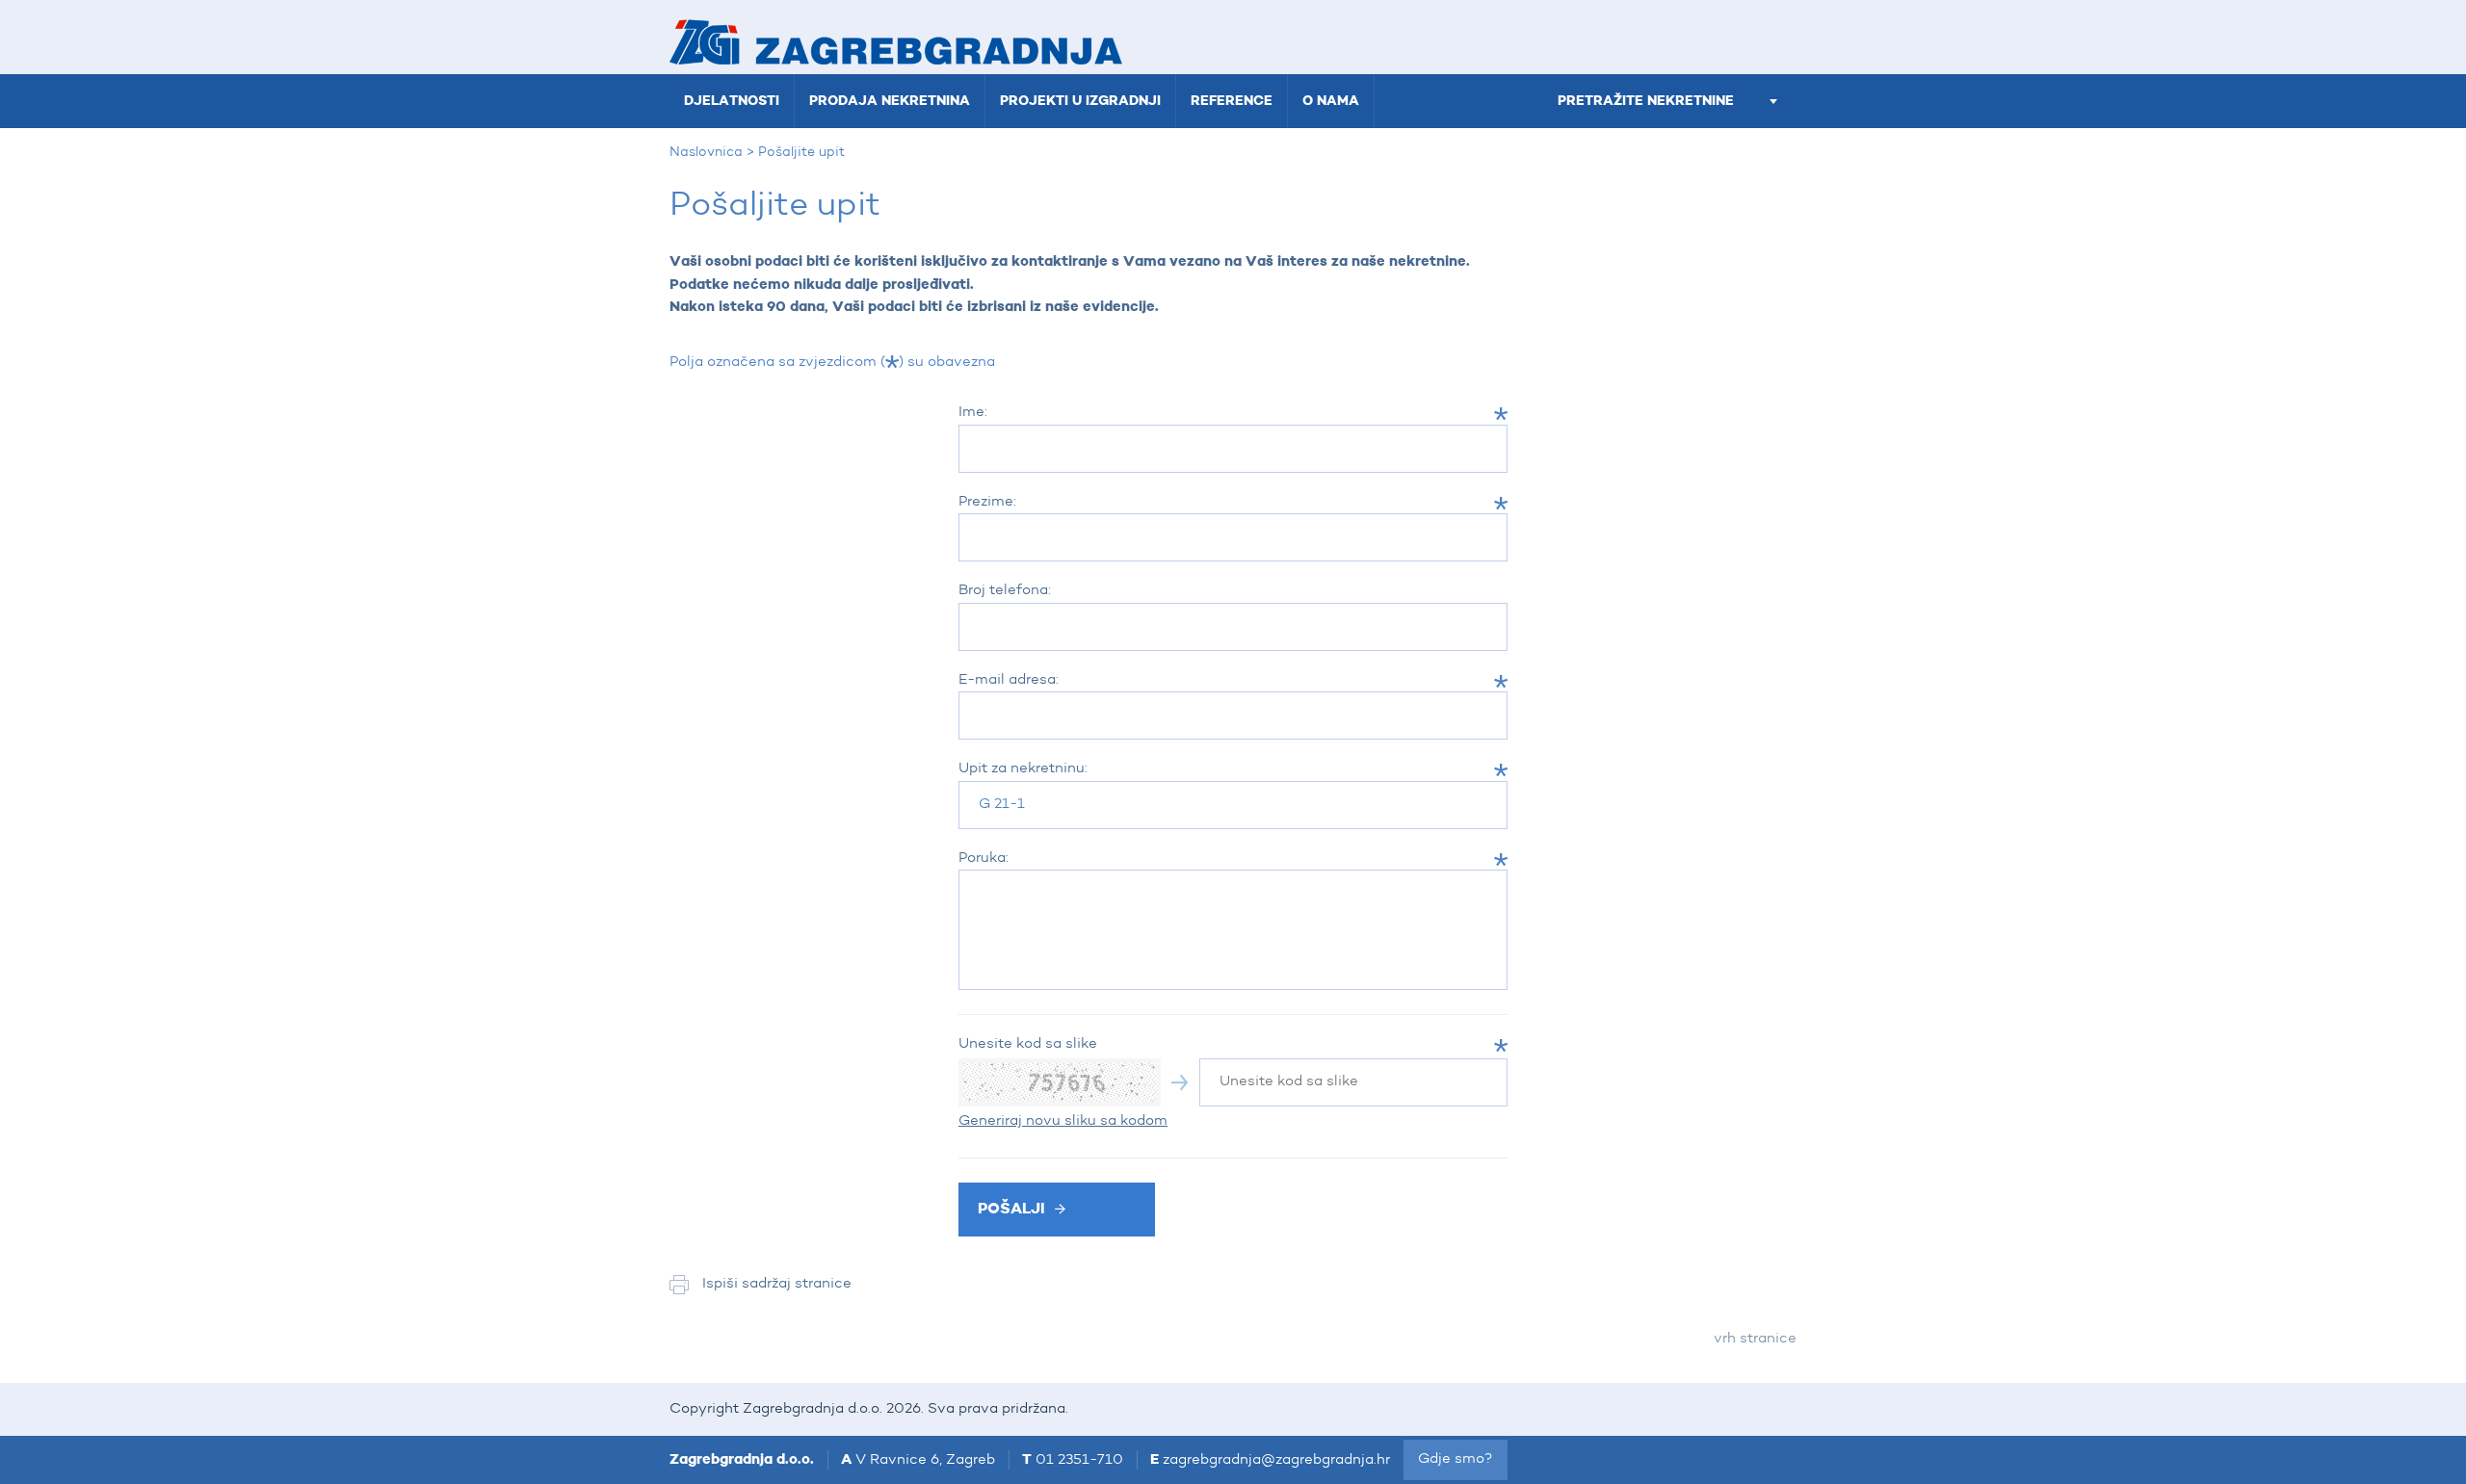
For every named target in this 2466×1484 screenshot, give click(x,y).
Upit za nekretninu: (1023, 769)
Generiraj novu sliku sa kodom (1063, 1121)
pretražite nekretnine (1646, 101)
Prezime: (987, 502)
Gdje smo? (1456, 1459)
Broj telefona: (1005, 591)
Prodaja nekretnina (890, 101)
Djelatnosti (732, 101)
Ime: (973, 413)
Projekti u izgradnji (1080, 101)
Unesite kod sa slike (1028, 1044)
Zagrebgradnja (896, 42)
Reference (1232, 101)
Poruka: (984, 859)
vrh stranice (1755, 1339)
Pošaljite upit (801, 152)
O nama (1331, 101)
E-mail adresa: (1009, 680)
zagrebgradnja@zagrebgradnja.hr (1276, 1460)
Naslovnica (706, 152)
